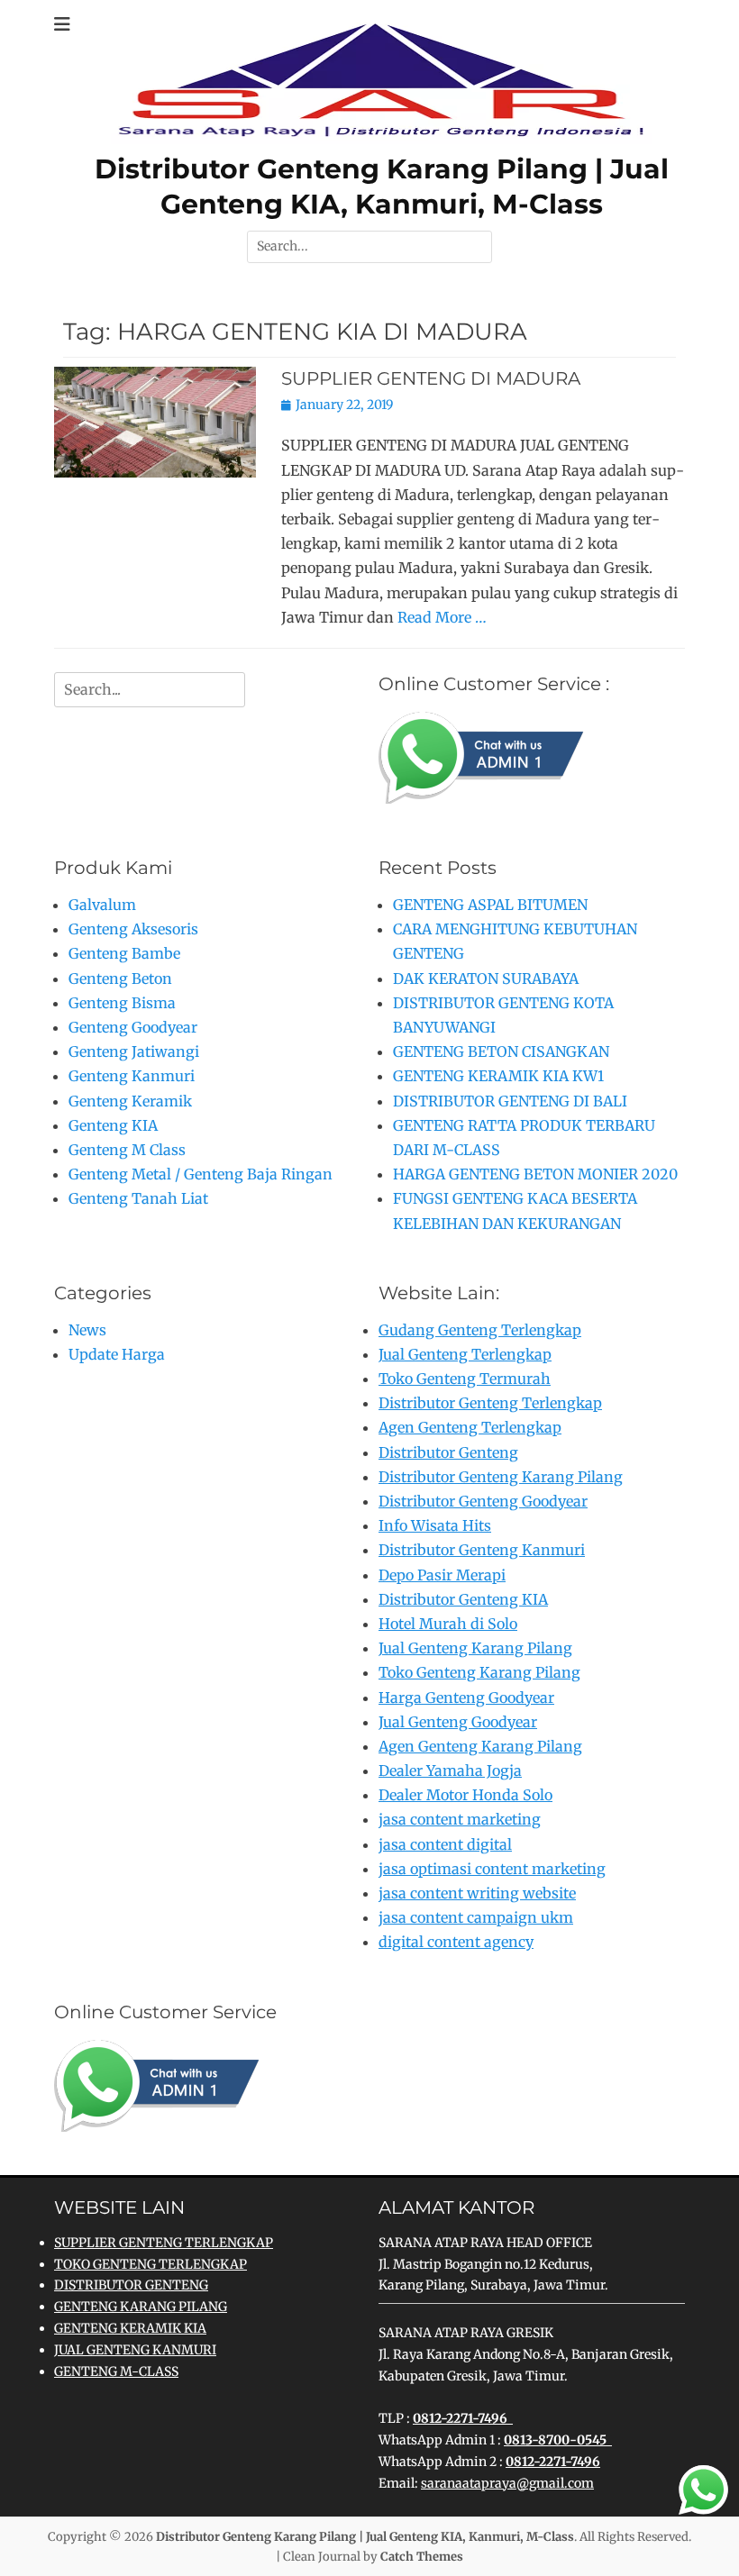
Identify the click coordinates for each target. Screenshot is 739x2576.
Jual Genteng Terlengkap (465, 1354)
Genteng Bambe (124, 953)
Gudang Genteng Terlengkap (480, 1330)
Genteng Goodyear (133, 1027)
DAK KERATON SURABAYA (486, 979)
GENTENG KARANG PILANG (141, 2307)
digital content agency (456, 1942)
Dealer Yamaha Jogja (450, 1770)
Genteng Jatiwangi (134, 1051)
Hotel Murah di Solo (448, 1624)
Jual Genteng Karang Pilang (475, 1648)
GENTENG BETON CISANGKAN (501, 1051)
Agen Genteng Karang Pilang (480, 1746)
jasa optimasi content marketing (492, 1869)
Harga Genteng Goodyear (466, 1698)
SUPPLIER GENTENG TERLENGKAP (164, 2243)
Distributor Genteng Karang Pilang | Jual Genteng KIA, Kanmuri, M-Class (365, 2537)
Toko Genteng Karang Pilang (479, 1672)
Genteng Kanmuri (132, 1076)
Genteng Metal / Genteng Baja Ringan (201, 1174)
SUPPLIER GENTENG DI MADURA (431, 378)
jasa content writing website (477, 1893)
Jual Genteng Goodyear (458, 1722)
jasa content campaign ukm (476, 1917)
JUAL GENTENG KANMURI (135, 2350)
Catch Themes (422, 2557)
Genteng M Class (127, 1150)
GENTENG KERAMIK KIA (130, 2328)
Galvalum (102, 905)
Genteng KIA (113, 1125)
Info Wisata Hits (435, 1525)
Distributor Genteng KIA (463, 1599)
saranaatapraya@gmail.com (507, 2483)
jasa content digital (445, 1844)
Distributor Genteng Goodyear (483, 1501)
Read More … (442, 617)
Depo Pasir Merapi (442, 1575)
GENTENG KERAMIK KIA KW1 (498, 1076)
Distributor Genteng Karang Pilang (501, 1477)
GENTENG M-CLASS (116, 2371)
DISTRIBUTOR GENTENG (131, 2285)
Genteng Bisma (122, 1003)
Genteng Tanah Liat (138, 1198)
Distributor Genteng (448, 1452)
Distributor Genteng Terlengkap (490, 1403)
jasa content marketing (460, 1819)
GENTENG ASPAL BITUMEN (490, 905)
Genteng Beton (120, 979)
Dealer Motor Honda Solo (465, 1795)
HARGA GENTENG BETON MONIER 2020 (535, 1174)
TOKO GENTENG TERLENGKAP (151, 2264)
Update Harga (117, 1354)
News (87, 1330)
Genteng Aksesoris (133, 929)
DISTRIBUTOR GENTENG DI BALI (510, 1101)
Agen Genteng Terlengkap (470, 1427)
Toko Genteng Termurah (465, 1379)
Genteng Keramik (130, 1101)
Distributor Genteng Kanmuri (482, 1550)
